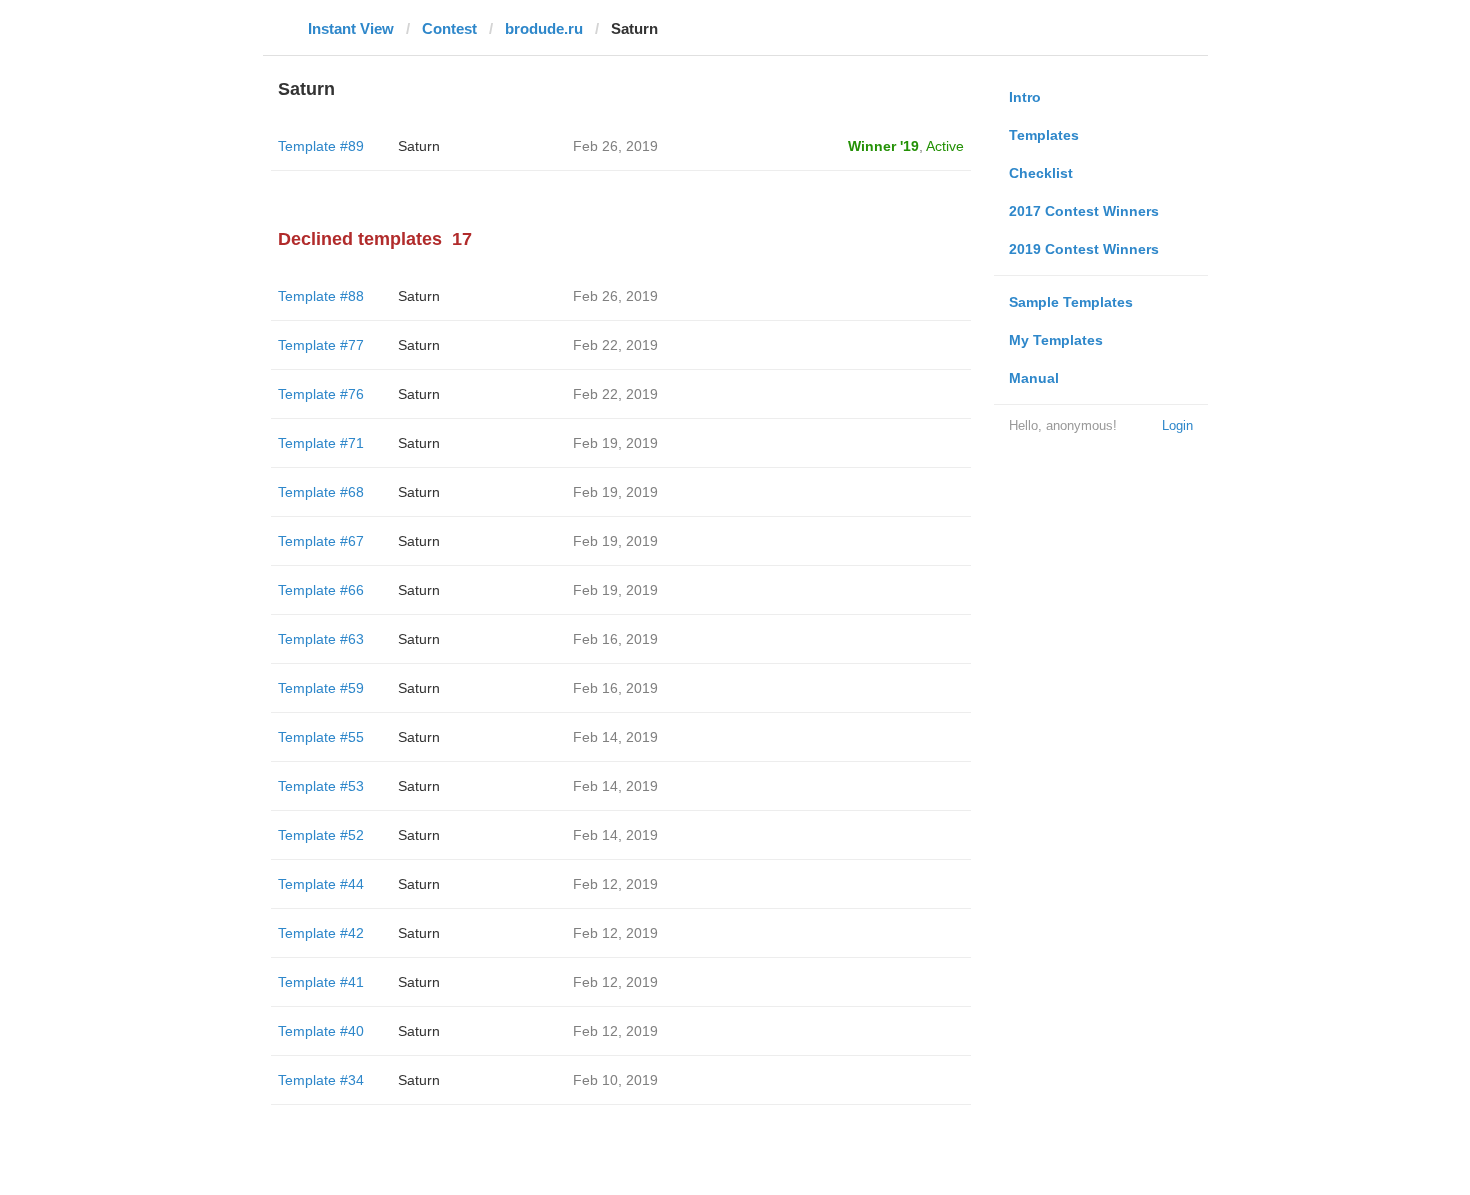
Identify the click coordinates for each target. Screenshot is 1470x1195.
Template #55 (321, 737)
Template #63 (321, 639)
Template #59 (321, 688)
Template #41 (321, 982)
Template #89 (321, 146)
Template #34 (321, 1080)
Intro (1025, 97)
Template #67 (321, 541)
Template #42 (321, 933)
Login (1177, 425)
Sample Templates (1071, 302)
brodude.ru (544, 28)
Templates (1044, 135)
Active (945, 146)
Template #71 (321, 443)
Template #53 (321, 786)
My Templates (1056, 340)
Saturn (419, 146)
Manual (1034, 378)
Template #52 (321, 835)
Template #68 (321, 492)
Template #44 (321, 884)
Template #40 (321, 1031)
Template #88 (321, 296)
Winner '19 (883, 146)
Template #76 (321, 394)
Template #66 (321, 590)
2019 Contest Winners (1084, 249)
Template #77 (321, 345)
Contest (449, 28)
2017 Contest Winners (1084, 211)
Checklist (1041, 173)
